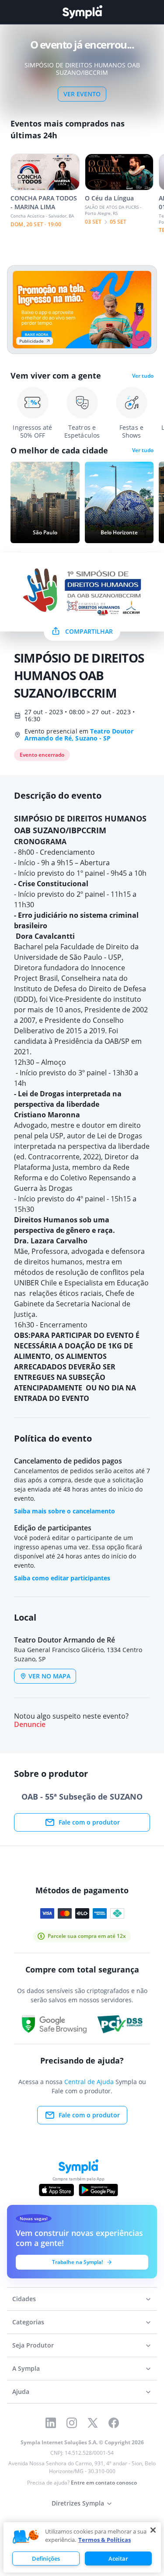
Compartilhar (89, 631)
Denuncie (30, 1725)
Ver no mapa (49, 1676)
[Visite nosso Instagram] (72, 2423)
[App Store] (56, 2190)
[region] (82, 2547)
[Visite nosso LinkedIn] (51, 2423)
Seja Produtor (33, 2345)
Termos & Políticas (105, 2540)
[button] (26, 2537)
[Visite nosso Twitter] (93, 2423)
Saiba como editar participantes (62, 1578)
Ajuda (21, 2392)
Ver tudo (143, 376)
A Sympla (26, 2368)
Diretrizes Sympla (78, 2503)
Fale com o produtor (89, 1822)
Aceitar (118, 2558)
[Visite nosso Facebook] (114, 2423)
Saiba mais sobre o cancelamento (65, 1511)
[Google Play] (98, 2190)
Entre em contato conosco (104, 2483)
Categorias (28, 2322)
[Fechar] (153, 2530)
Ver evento (82, 94)
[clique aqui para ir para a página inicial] (82, 12)
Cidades (24, 2299)
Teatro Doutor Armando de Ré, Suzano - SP (79, 735)
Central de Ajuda (89, 2082)
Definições (46, 2558)
